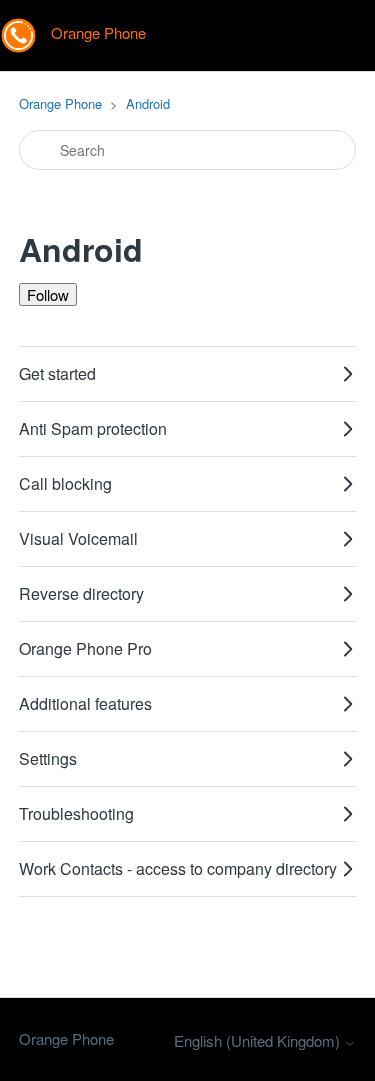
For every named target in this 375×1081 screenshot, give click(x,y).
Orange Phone (60, 103)
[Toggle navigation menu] (339, 36)
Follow (48, 294)
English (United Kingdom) (259, 1040)
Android (148, 103)
